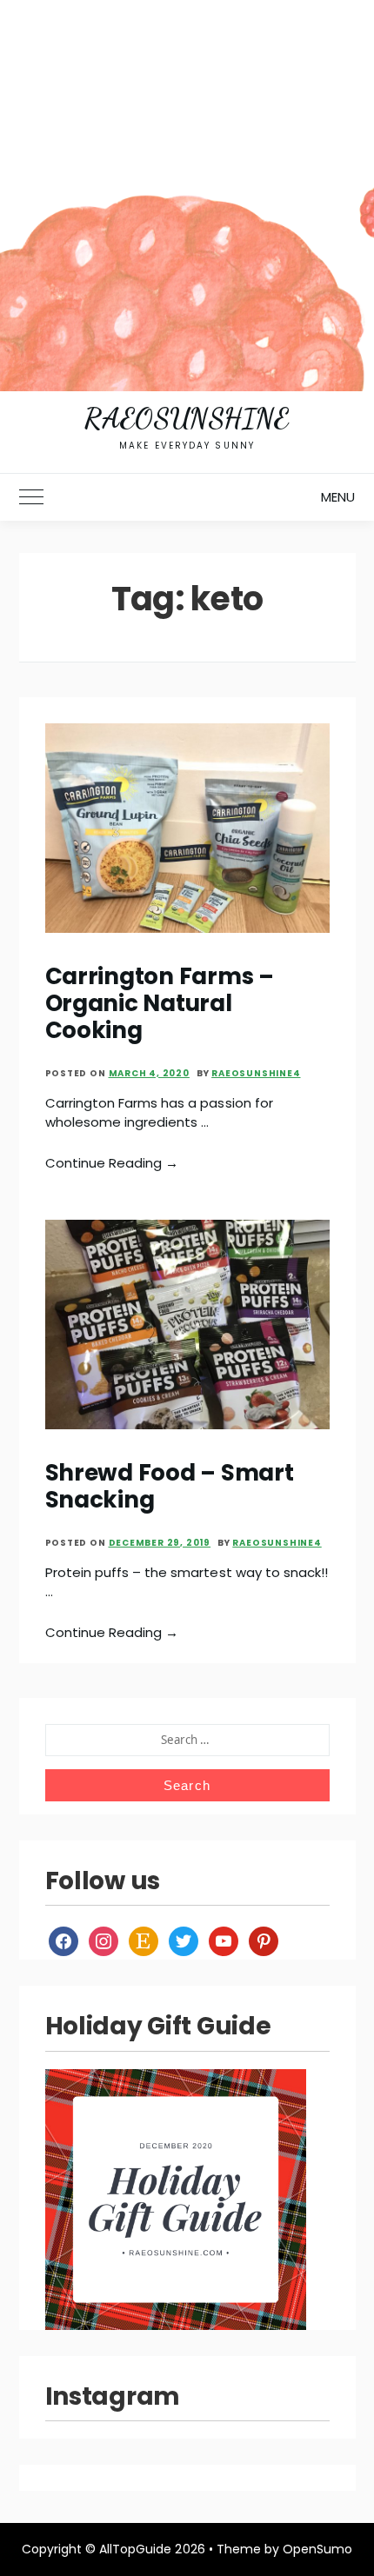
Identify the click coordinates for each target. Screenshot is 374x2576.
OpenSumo (317, 2549)
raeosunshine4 (256, 1073)
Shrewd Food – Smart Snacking (170, 1486)
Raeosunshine (187, 418)
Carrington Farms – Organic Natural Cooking (160, 1004)
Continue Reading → (112, 1163)
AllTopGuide (135, 2549)
